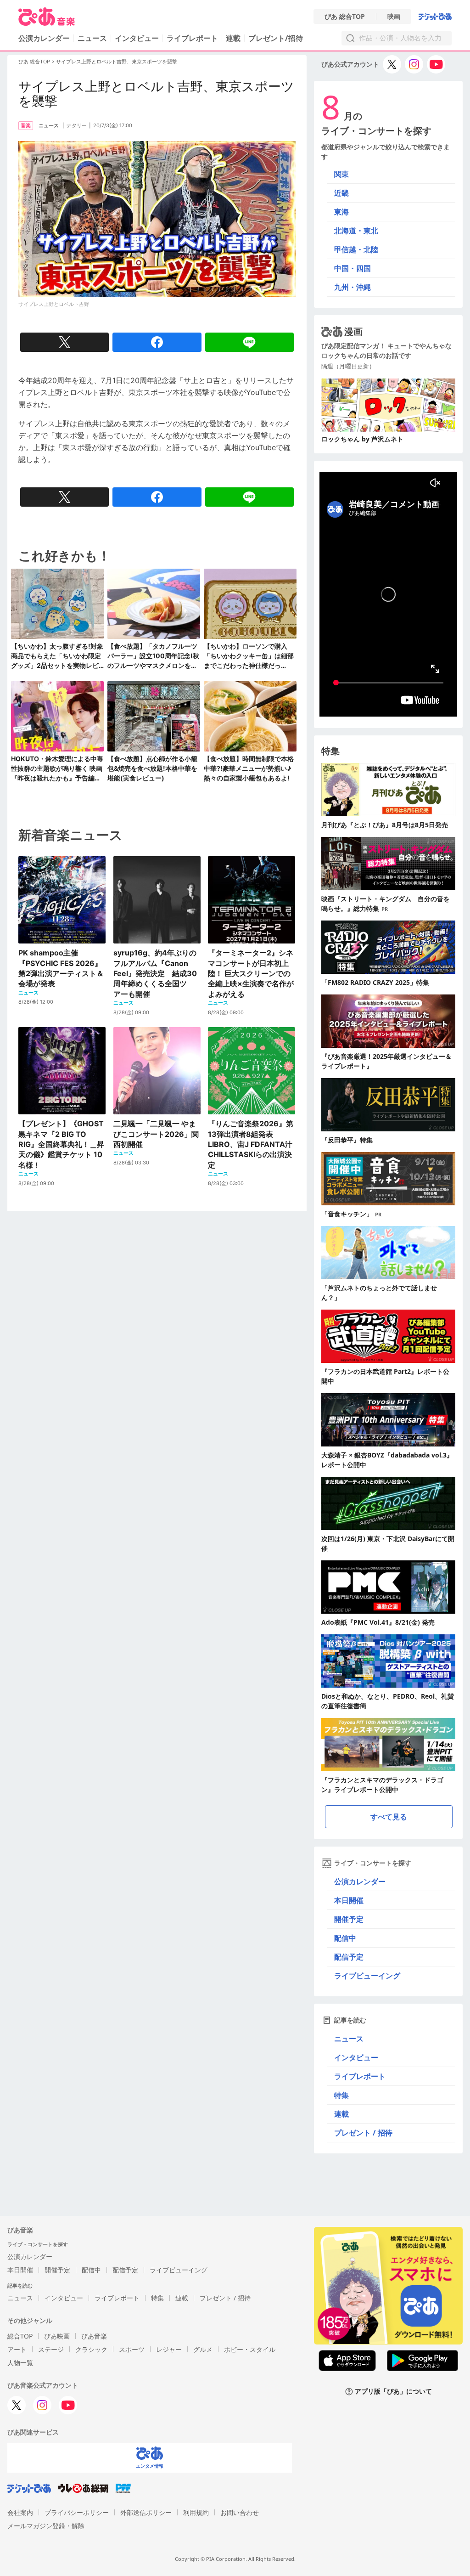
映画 (394, 17)
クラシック (91, 2349)
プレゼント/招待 (276, 38)
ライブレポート (192, 38)
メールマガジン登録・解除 (46, 2526)
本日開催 (349, 1900)
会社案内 (20, 2512)
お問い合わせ (240, 2512)
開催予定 (349, 1919)
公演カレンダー (360, 1881)
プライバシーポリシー (77, 2512)
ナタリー (77, 125)
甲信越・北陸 (356, 249)
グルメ (203, 2349)
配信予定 (349, 1957)
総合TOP (20, 2336)
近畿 (341, 193)
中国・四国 (352, 268)
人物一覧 (20, 2363)
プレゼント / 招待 (363, 2133)
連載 (233, 38)
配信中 (345, 1938)
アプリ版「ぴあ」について (393, 2392)
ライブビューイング (367, 1976)
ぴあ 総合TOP (345, 17)
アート (17, 2349)
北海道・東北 (356, 231)
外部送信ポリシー (146, 2512)
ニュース (92, 38)
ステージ (51, 2349)
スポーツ (132, 2349)
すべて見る (389, 1817)
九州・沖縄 (352, 287)
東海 (341, 212)
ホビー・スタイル (250, 2349)
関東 (341, 174)
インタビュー (137, 38)
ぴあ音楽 (94, 2336)
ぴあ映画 (57, 2336)
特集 (341, 2095)
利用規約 (196, 2512)
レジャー (169, 2349)
